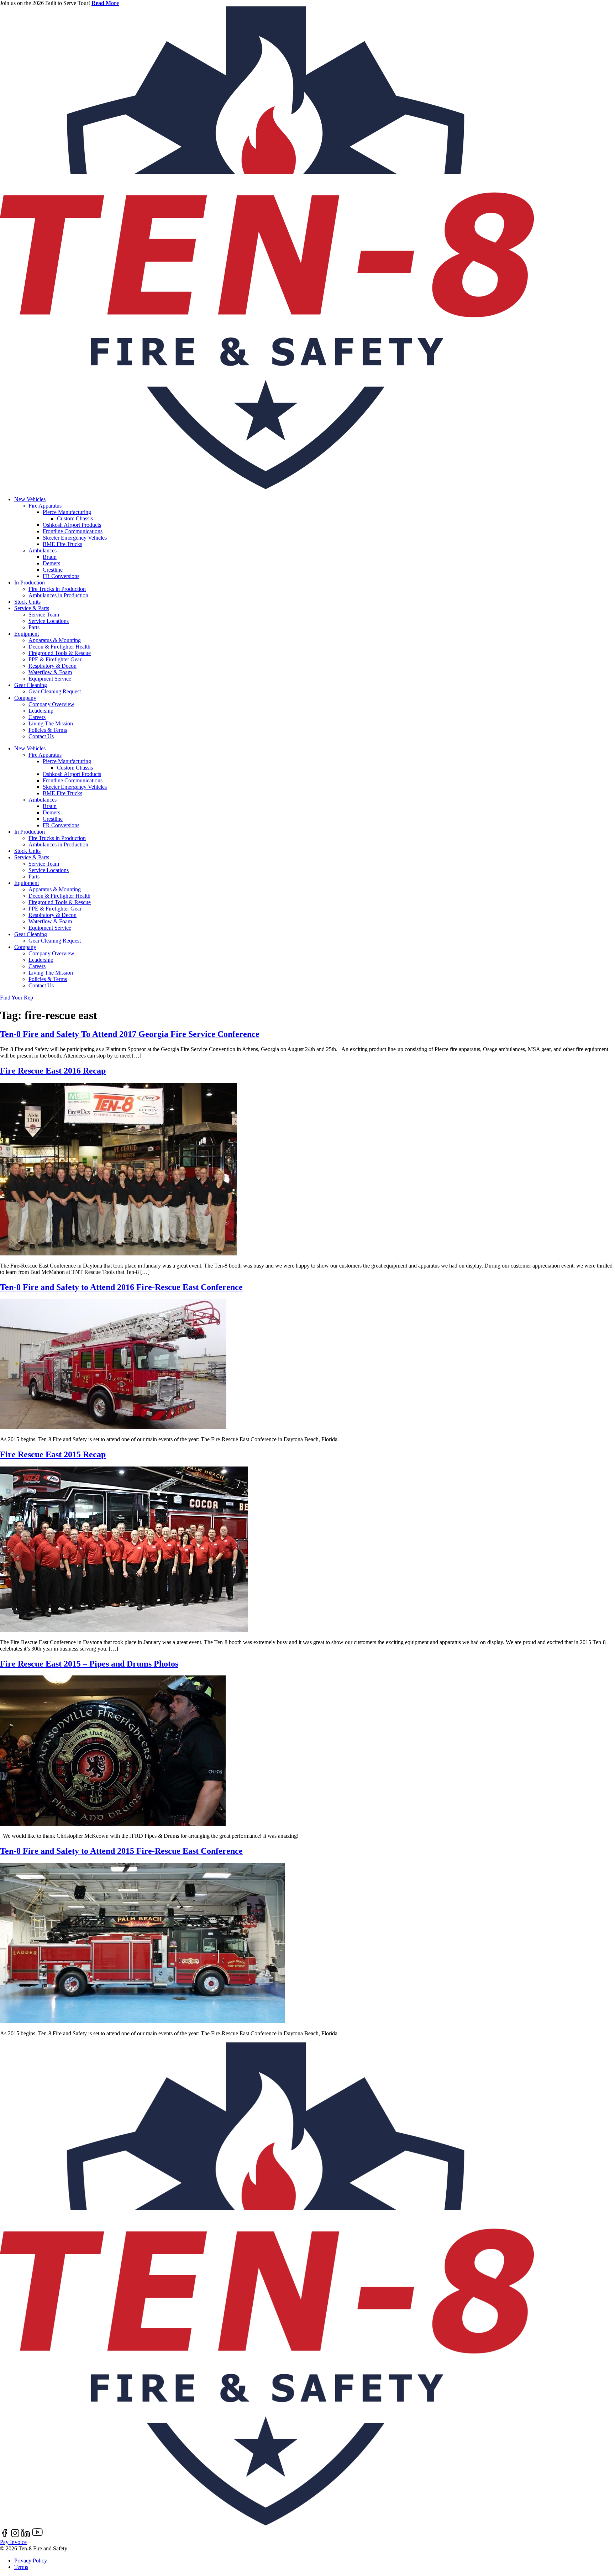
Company (25, 698)
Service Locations (49, 621)
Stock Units (27, 602)
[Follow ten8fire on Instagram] (16, 2536)
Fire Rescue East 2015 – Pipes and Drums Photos (89, 1664)
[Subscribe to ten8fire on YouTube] (37, 2536)
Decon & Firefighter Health (59, 647)
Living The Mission (51, 723)
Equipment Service (50, 679)
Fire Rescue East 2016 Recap (53, 1071)
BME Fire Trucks (62, 544)
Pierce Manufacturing (67, 512)
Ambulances (43, 550)
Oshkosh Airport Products (72, 525)
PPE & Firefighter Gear (55, 659)
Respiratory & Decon (52, 666)
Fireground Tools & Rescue (60, 653)
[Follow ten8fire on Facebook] (5, 2536)
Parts (34, 627)
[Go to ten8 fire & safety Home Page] (267, 487)
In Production (30, 583)
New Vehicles (30, 499)
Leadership (41, 711)
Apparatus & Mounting (55, 640)
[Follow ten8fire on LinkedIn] (27, 2536)
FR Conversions (61, 576)
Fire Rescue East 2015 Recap (53, 1454)
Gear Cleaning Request (55, 691)
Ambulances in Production (58, 595)
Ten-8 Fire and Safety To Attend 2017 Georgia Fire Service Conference (130, 1034)
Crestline (53, 570)
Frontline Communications (73, 531)
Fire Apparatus (45, 506)
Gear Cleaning (31, 685)
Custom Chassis (75, 518)
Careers (37, 717)
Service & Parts (32, 608)
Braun (50, 557)
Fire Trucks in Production (57, 589)
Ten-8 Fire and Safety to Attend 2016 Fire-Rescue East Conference (121, 1287)
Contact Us (41, 736)
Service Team (44, 615)
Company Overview (51, 704)
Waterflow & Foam (50, 672)
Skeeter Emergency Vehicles (75, 538)
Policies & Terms (48, 730)
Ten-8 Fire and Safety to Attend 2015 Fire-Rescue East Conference (121, 1851)
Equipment (27, 634)
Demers (51, 563)
